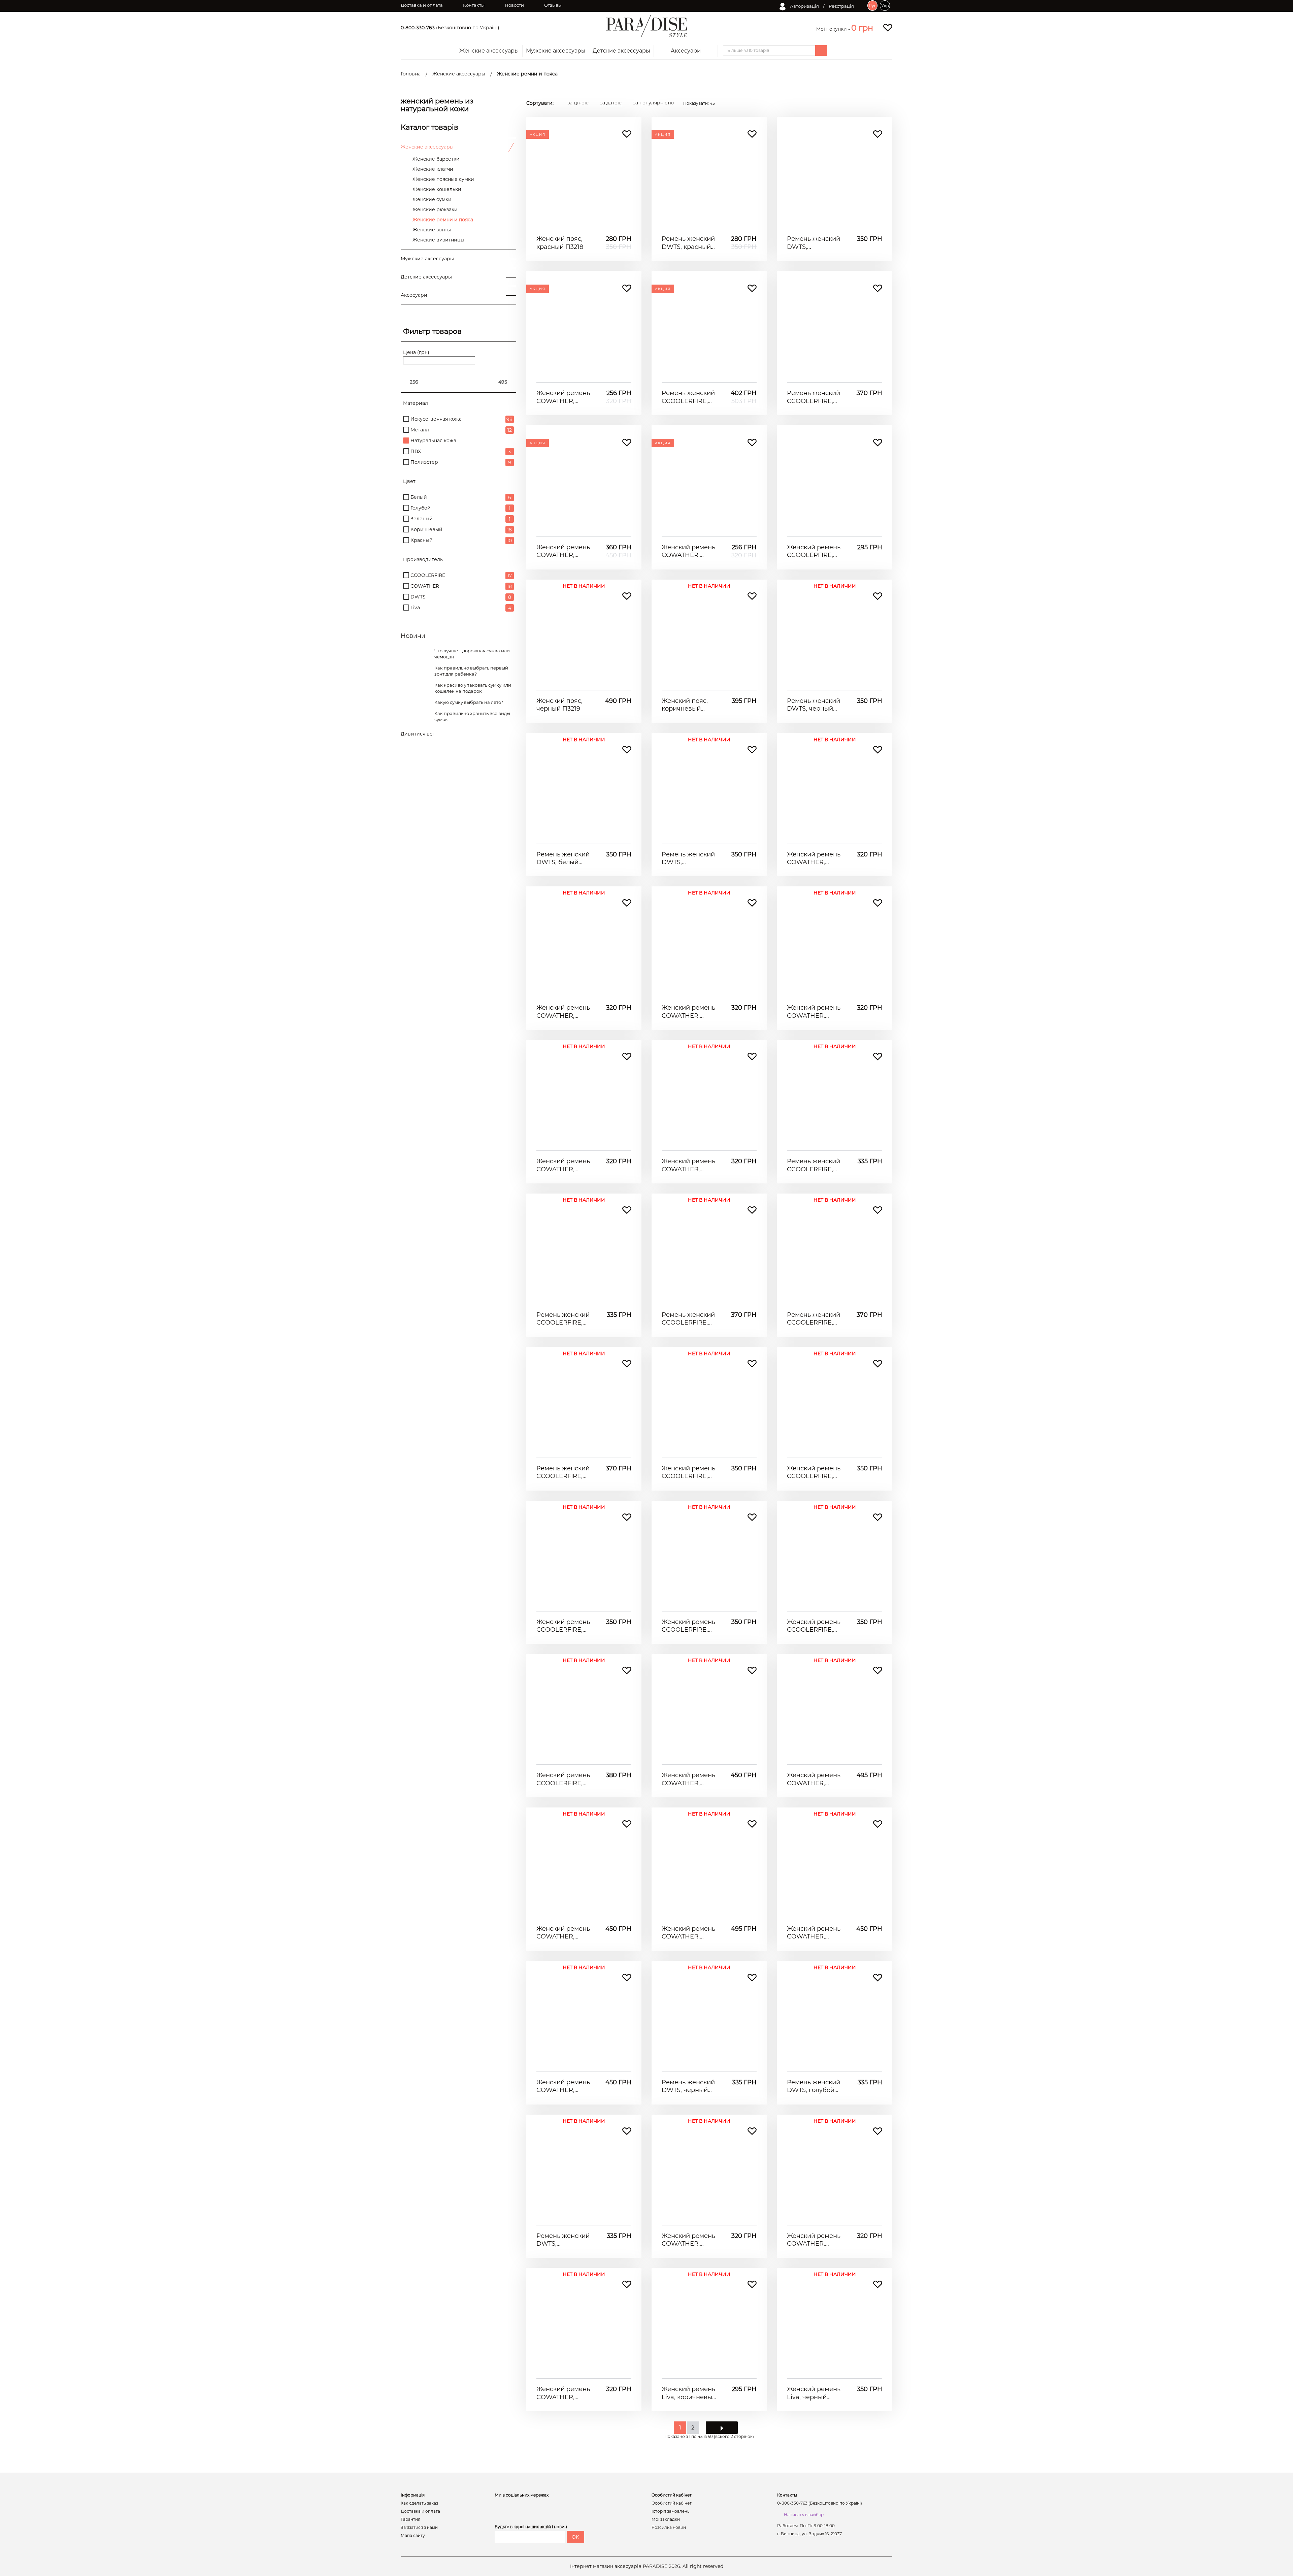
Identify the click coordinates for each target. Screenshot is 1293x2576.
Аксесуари (686, 51)
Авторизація (804, 6)
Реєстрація (841, 6)
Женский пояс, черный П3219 (559, 705)
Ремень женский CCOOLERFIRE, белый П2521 (563, 1319)
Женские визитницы (438, 240)
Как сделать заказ (419, 2503)
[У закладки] (627, 134)
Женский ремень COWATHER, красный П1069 (688, 551)
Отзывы (553, 5)
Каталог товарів (429, 127)
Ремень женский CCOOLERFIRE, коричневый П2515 (563, 1473)
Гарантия (410, 2519)
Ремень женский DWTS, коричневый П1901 (563, 2240)
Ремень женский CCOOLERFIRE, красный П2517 (814, 1319)
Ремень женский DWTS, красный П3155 (688, 243)
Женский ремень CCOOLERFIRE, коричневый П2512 (563, 1626)
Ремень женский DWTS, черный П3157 (814, 705)
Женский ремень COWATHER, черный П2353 (814, 1933)
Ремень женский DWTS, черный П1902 (688, 2086)
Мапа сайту (413, 2536)
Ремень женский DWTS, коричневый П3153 (688, 859)
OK (575, 2537)
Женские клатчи (433, 169)
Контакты (474, 5)
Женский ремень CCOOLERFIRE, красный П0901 (814, 551)
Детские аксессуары (621, 51)
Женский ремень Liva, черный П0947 (814, 2393)
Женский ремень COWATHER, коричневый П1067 (688, 2240)
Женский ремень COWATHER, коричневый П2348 (563, 551)
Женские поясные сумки (443, 179)
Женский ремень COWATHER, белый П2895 (563, 1012)
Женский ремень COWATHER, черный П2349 (688, 1779)
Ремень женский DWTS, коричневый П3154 (814, 243)
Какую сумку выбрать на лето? (469, 702)
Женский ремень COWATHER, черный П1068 (814, 2240)
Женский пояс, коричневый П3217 (685, 705)
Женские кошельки (437, 189)
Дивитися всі (417, 734)
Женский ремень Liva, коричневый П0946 (689, 2393)
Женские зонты (432, 230)
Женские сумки (432, 199)
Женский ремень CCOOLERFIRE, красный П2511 (814, 1473)
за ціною (578, 103)
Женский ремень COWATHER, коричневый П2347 (563, 2086)
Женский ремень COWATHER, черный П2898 (563, 1165)
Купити (584, 218)
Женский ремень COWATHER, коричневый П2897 (814, 1012)
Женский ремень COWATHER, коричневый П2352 (688, 1933)
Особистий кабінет (672, 2503)
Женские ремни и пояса (443, 220)
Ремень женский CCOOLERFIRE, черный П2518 (814, 397)
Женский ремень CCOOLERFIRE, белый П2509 (563, 1779)
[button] (862, 28)
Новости (514, 5)
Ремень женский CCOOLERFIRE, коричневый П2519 (688, 397)
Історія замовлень (671, 2511)
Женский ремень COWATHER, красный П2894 (563, 397)
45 (699, 103)
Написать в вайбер (804, 2515)
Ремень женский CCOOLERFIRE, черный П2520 (814, 1165)
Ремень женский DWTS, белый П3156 (563, 859)
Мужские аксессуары (556, 51)
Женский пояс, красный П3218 (560, 243)
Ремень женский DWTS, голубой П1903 (814, 2086)
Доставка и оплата (422, 5)
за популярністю (653, 103)
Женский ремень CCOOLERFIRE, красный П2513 (688, 1626)
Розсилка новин (669, 2528)
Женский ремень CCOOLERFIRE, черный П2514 (814, 1626)
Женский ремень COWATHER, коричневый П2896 (688, 1012)
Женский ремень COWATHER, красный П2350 (814, 1779)
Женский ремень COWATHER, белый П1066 (563, 2393)
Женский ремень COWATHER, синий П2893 (814, 859)
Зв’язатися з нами (419, 2528)
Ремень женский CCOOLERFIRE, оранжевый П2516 (688, 1319)
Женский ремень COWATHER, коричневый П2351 (563, 1933)
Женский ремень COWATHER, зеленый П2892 (688, 1165)
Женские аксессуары (489, 51)
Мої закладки (666, 2519)
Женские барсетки (436, 159)
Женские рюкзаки (435, 209)
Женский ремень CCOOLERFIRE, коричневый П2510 (688, 1473)
